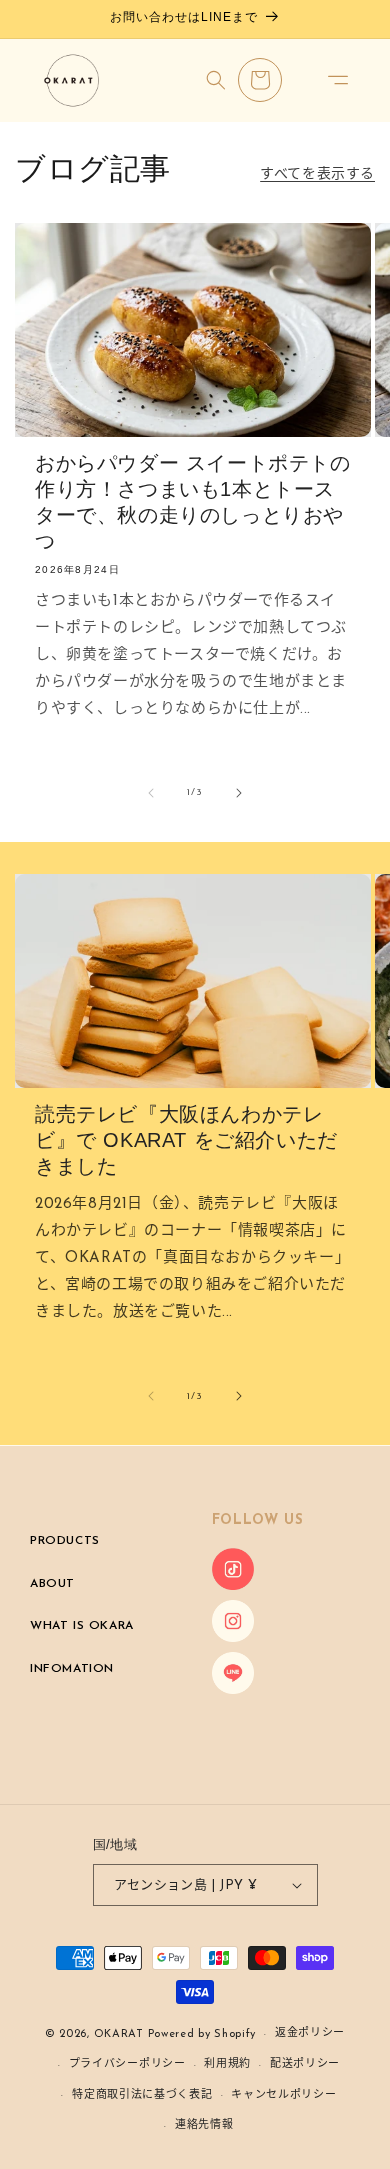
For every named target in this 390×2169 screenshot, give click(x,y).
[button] (338, 80)
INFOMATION (72, 1669)
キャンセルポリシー (283, 2095)
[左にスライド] (151, 793)
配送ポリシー (305, 2064)
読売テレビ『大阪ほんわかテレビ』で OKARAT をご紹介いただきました (186, 1140)
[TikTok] (233, 1586)
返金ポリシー (310, 2033)
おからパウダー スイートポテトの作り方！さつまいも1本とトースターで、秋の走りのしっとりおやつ (193, 502)
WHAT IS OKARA (82, 1626)
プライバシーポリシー (127, 2064)
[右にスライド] (239, 793)
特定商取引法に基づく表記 (142, 2095)
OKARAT (119, 2034)
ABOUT (52, 1584)
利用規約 (227, 2064)
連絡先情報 (204, 2125)
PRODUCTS (65, 1541)
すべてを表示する (317, 174)
